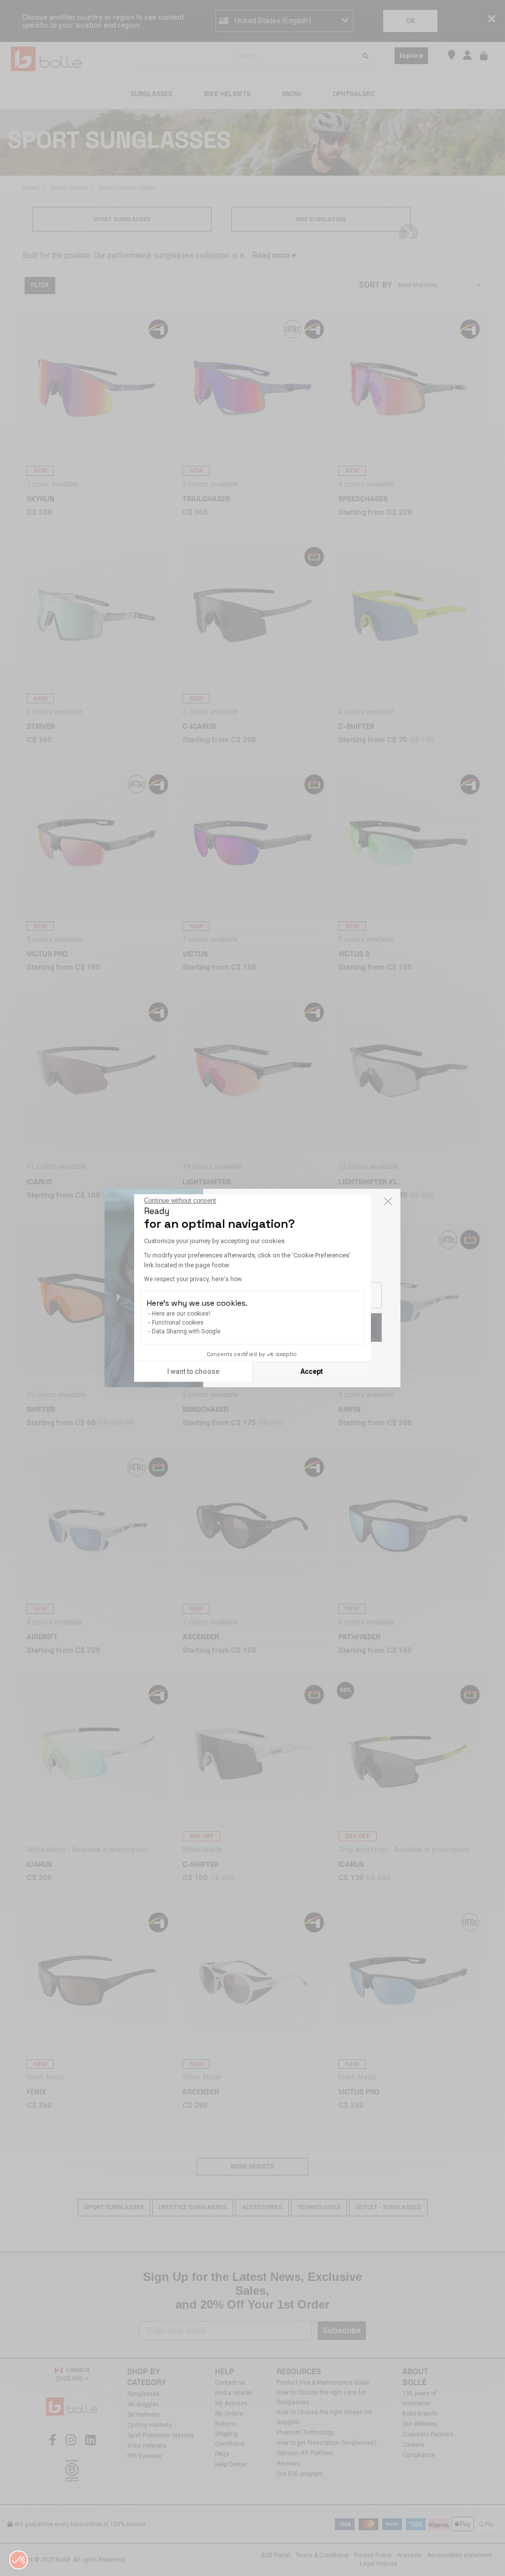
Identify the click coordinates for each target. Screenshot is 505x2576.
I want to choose (193, 1371)
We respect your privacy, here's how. (193, 1279)
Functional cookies (178, 1323)
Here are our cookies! (181, 1314)
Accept (312, 1371)
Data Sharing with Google (186, 1331)
